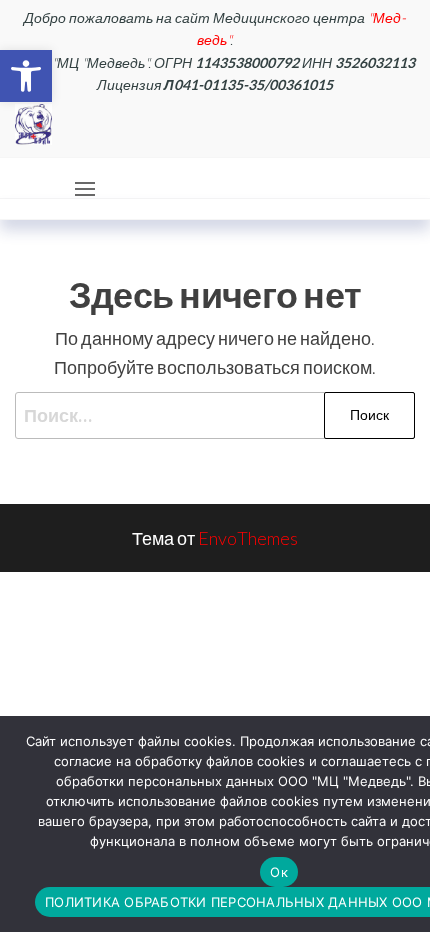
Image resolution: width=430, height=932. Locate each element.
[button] (26, 76)
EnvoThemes (248, 538)
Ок (279, 872)
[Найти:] (215, 415)
